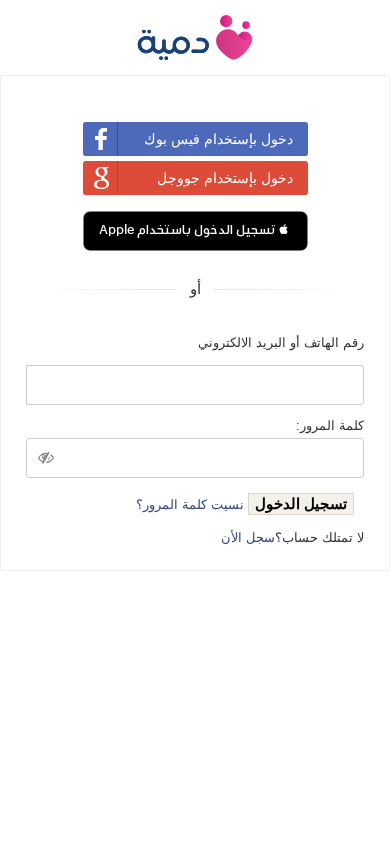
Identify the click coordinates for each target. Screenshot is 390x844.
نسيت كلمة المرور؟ (190, 504)
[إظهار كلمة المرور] (46, 458)
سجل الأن (248, 537)
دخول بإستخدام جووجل (225, 178)
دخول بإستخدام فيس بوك (218, 139)
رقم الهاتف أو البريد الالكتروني (281, 342)
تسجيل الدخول (301, 503)
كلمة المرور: (330, 425)
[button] (195, 231)
